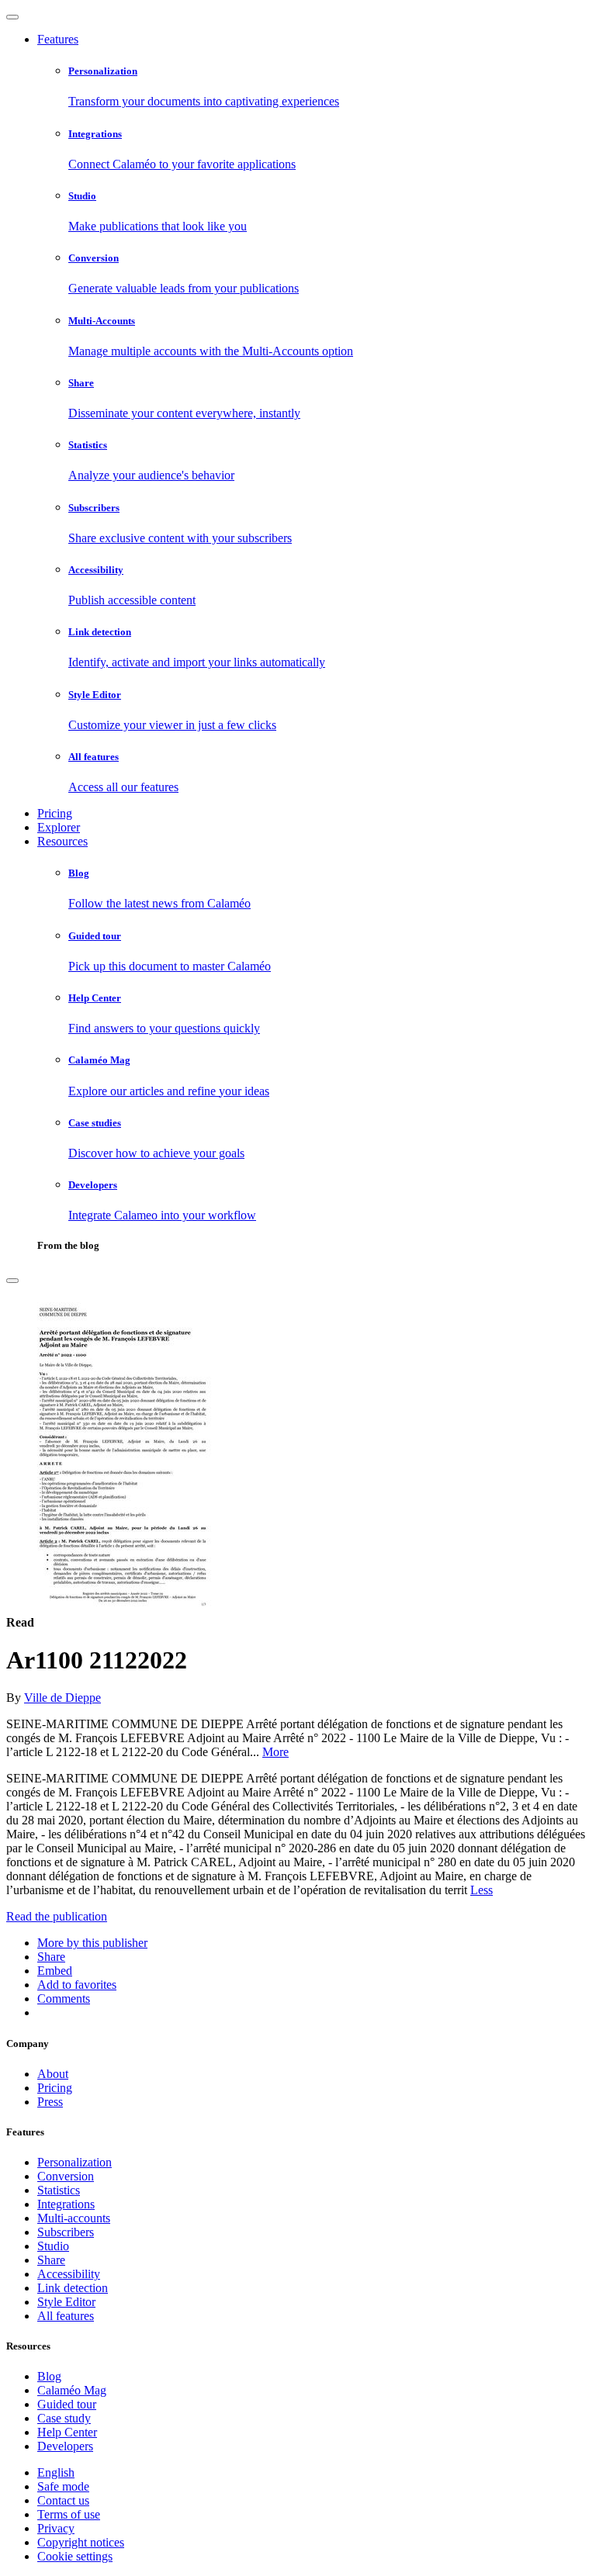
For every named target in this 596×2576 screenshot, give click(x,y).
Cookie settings (75, 2556)
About (53, 2074)
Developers (65, 2446)
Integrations (66, 2204)
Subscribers (66, 2232)
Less (482, 1890)
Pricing (55, 813)
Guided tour (67, 2404)
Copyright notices (81, 2542)
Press (50, 2102)
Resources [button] (62, 841)
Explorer (59, 827)
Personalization (74, 2162)
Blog (49, 2376)
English (56, 2472)
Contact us (63, 2500)
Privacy (56, 2528)
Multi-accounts (74, 2218)
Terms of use (69, 2514)
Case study (64, 2418)
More (275, 1752)
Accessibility (69, 2274)
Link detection (73, 2288)
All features (66, 2316)
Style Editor (66, 2302)
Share (51, 2260)
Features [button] (58, 39)
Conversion (66, 2176)
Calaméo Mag (72, 2390)
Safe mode (63, 2486)
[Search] (12, 1281)
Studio (53, 2246)
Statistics (59, 2190)
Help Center (67, 2432)
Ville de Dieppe (62, 1698)
